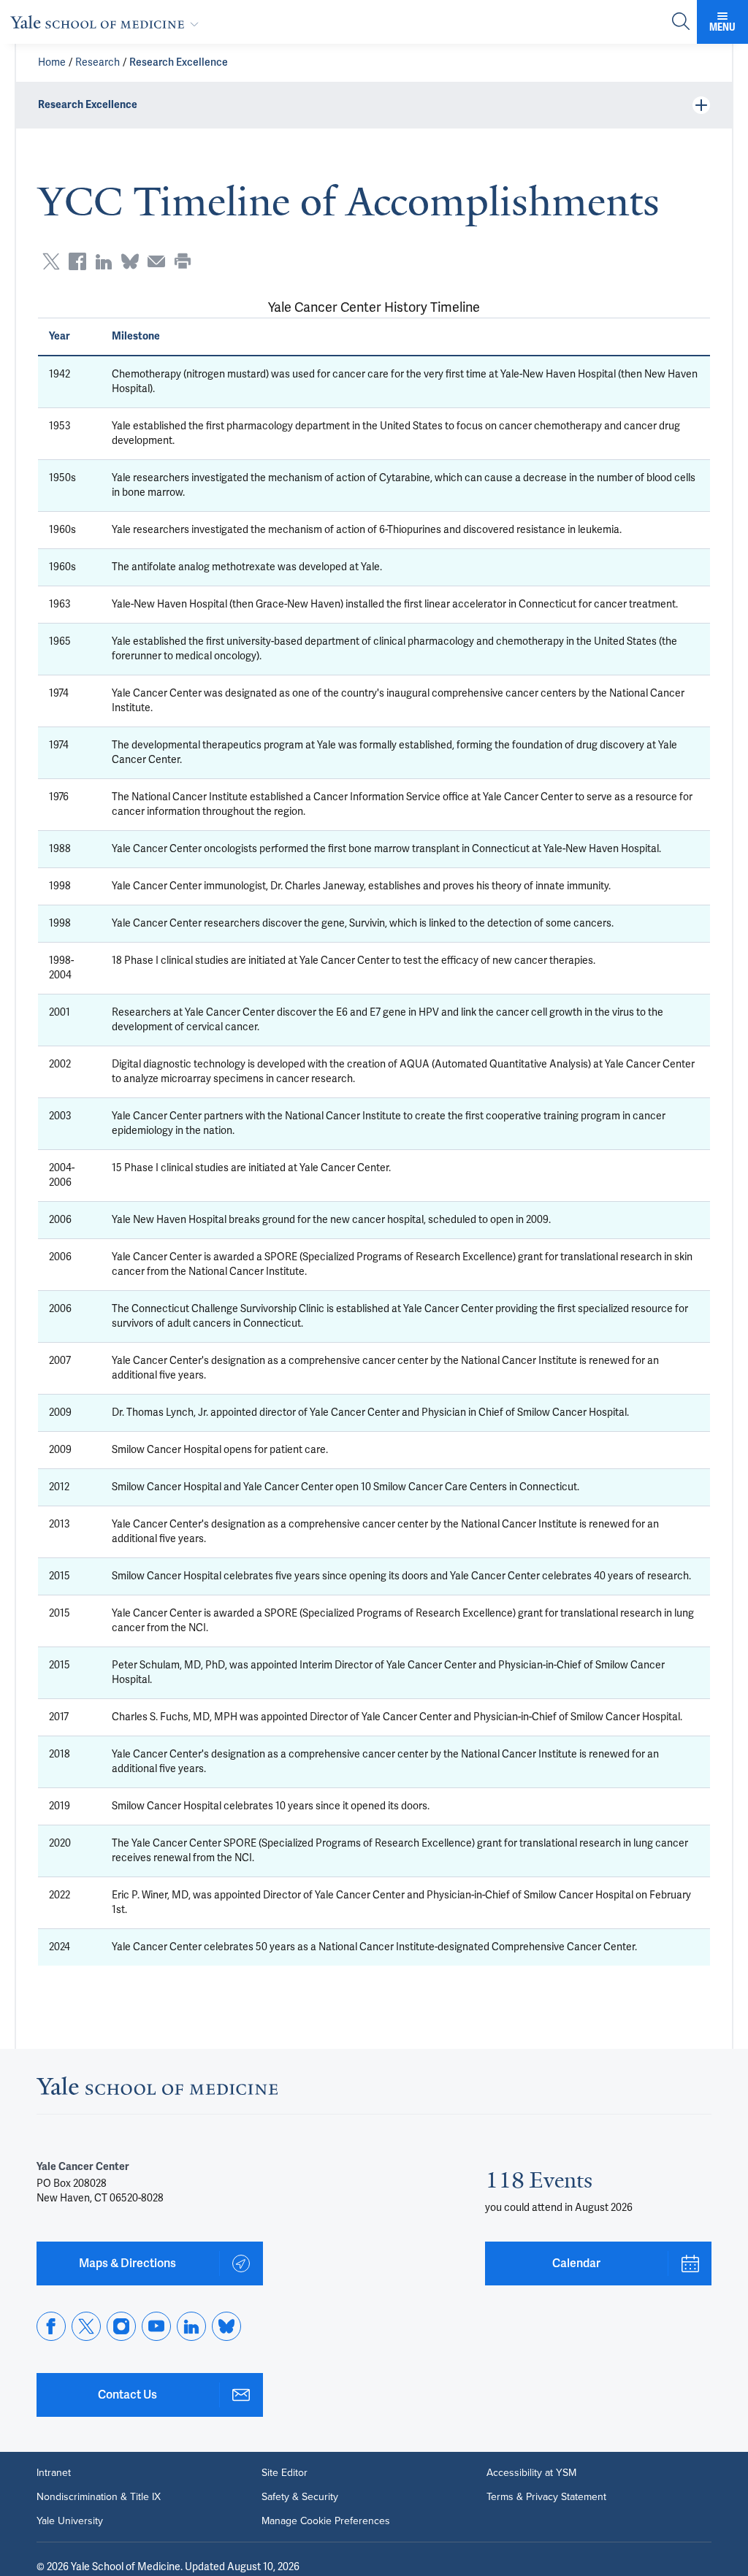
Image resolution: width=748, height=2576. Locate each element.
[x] (86, 2326)
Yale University (70, 2521)
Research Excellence (179, 62)
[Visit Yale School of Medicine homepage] (157, 2090)
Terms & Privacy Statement (546, 2496)
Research (98, 62)
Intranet (54, 2472)
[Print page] (183, 261)
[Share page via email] (156, 261)
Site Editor (285, 2472)
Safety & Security (300, 2496)
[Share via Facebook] (77, 261)
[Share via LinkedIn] (104, 261)
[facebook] (51, 2326)
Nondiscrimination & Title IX (99, 2496)
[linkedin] (191, 2326)
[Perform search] (681, 22)
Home (52, 62)
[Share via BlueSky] (130, 261)
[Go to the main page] (107, 22)
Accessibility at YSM (531, 2472)
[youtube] (156, 2326)
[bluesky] (226, 2326)
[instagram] (121, 2326)
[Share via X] (51, 261)
